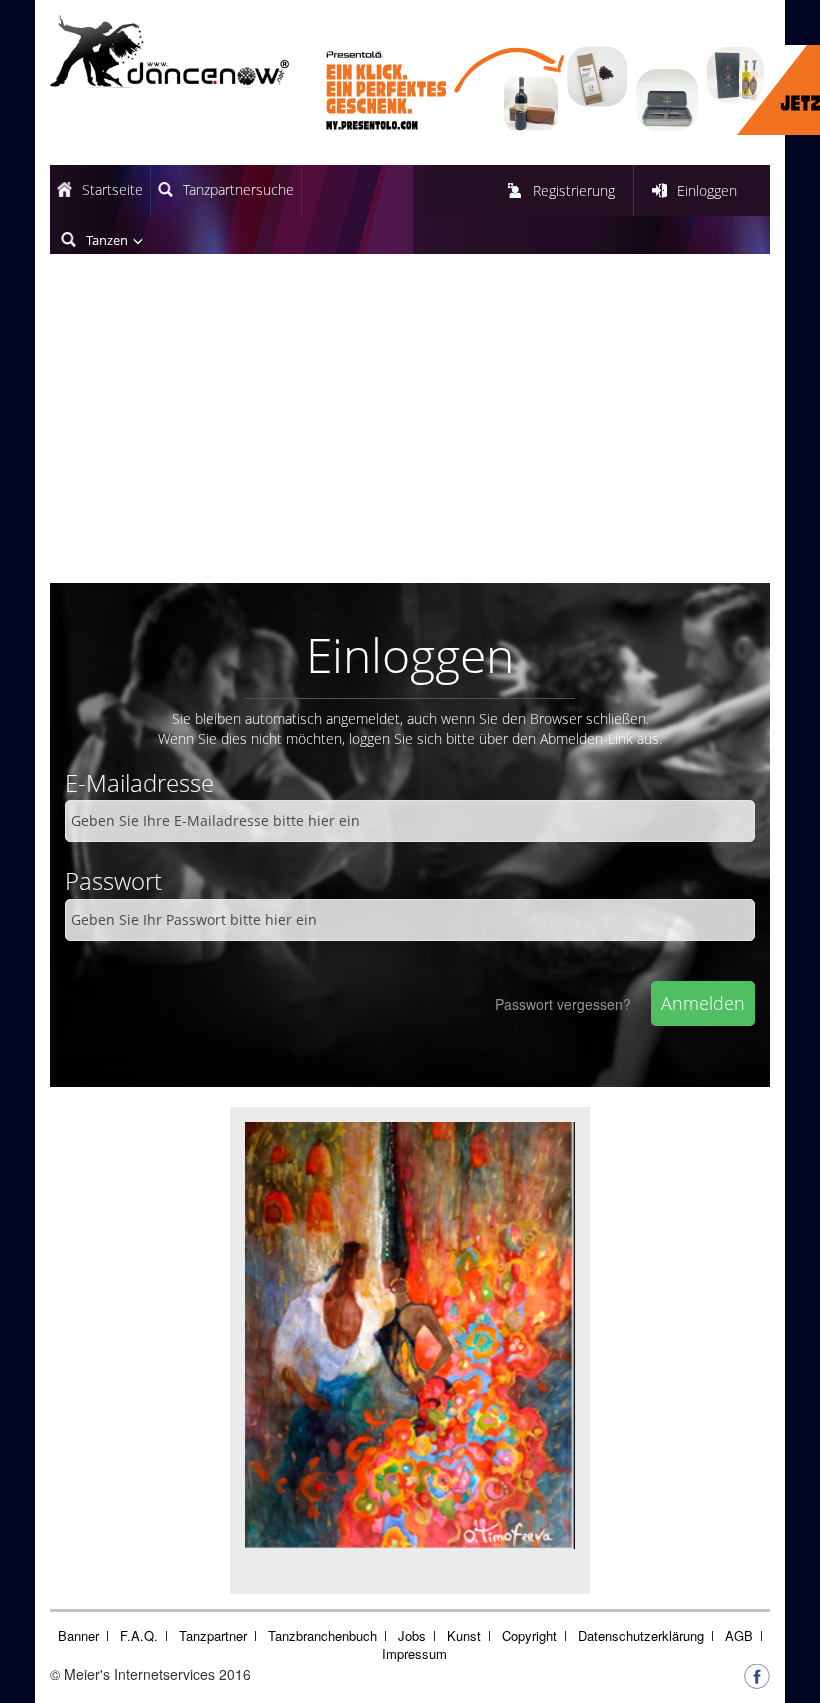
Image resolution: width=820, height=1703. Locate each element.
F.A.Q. (139, 1635)
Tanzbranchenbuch (322, 1635)
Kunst (464, 1635)
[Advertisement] (410, 433)
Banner (78, 1635)
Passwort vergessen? (563, 1004)
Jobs (412, 1635)
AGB (739, 1635)
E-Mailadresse (139, 782)
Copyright (529, 1635)
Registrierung (574, 190)
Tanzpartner (213, 1635)
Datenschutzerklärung (641, 1635)
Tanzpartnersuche (238, 189)
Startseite (112, 189)
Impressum (414, 1653)
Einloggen (707, 190)
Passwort (113, 880)
